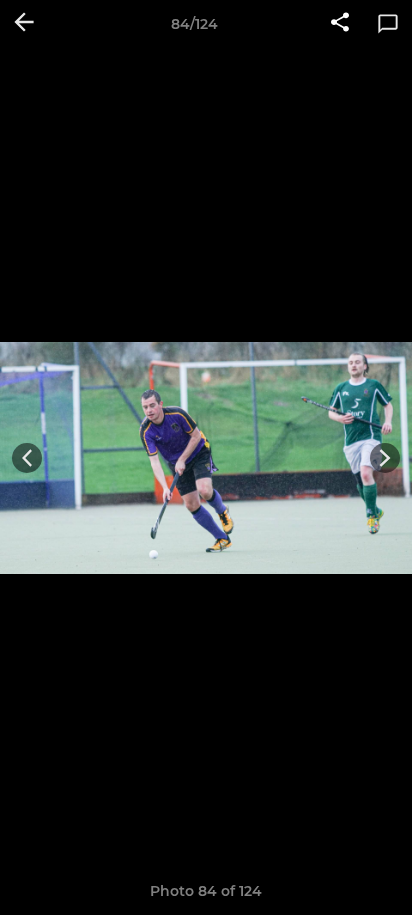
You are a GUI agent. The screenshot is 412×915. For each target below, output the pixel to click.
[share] (340, 24)
